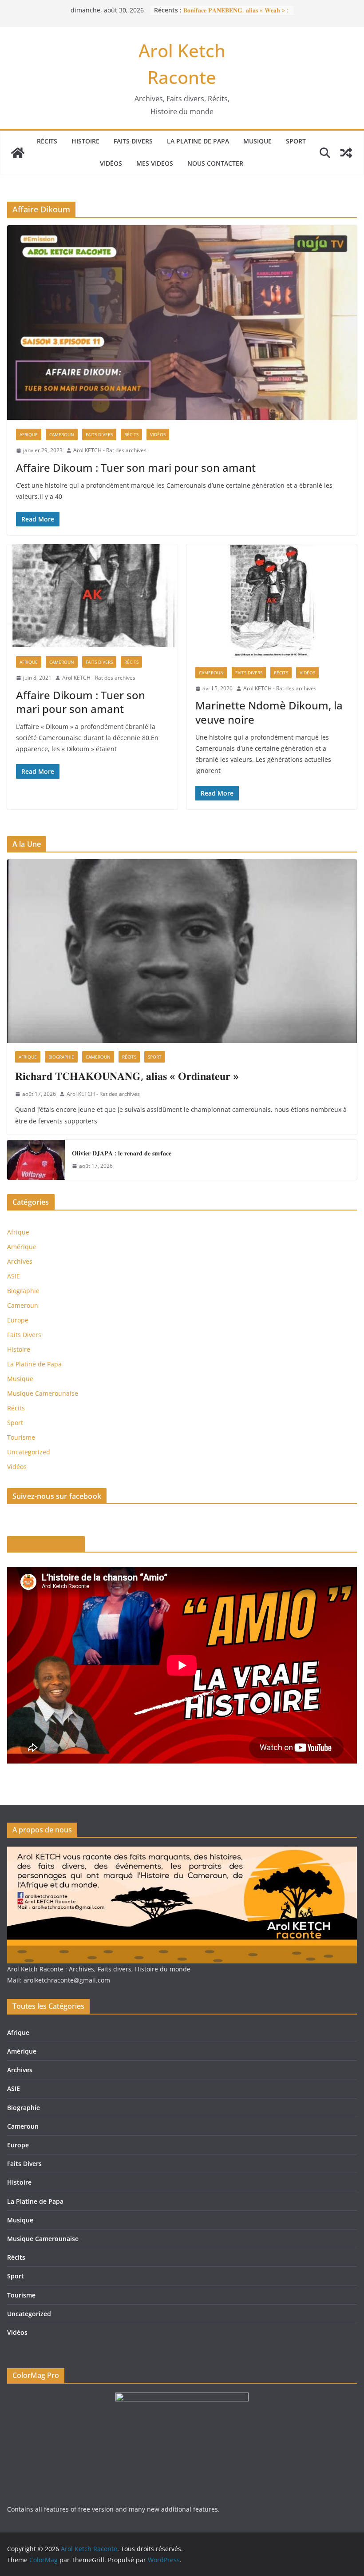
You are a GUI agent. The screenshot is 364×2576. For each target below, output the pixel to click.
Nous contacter (215, 163)
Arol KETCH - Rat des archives (110, 450)
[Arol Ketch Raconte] (18, 153)
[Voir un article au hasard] (346, 153)
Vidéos (111, 163)
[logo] (182, 1852)
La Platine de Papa (198, 141)
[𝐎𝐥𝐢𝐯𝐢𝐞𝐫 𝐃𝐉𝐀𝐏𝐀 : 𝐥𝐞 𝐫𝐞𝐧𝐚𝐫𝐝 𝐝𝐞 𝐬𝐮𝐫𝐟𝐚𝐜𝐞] (36, 1160)
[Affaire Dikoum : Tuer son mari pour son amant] (182, 322)
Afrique (29, 434)
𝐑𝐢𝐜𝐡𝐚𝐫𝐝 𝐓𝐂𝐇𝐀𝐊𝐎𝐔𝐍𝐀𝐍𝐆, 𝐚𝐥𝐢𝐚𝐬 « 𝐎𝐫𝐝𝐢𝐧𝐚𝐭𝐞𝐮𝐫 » (127, 1076)
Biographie (61, 1057)
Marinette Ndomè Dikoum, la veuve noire (269, 712)
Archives (20, 1261)
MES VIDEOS (155, 163)
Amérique (22, 1247)
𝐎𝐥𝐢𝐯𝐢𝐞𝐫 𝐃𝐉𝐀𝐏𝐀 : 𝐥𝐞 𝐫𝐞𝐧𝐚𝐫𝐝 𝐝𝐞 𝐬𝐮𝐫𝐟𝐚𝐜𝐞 (122, 1153)
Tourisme (21, 1437)
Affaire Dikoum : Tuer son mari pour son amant (136, 468)
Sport (296, 141)
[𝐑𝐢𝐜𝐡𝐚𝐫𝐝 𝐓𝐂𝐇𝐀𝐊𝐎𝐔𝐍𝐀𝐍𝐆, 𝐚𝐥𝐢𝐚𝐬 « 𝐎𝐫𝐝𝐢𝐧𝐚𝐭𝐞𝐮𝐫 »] (182, 951)
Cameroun (62, 434)
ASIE (14, 1276)
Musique (257, 141)
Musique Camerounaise (43, 1393)
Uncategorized (29, 1452)
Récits (47, 141)
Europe (18, 1320)
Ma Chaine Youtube (46, 1544)
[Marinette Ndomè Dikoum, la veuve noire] (272, 601)
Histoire (85, 141)
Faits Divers (133, 141)
